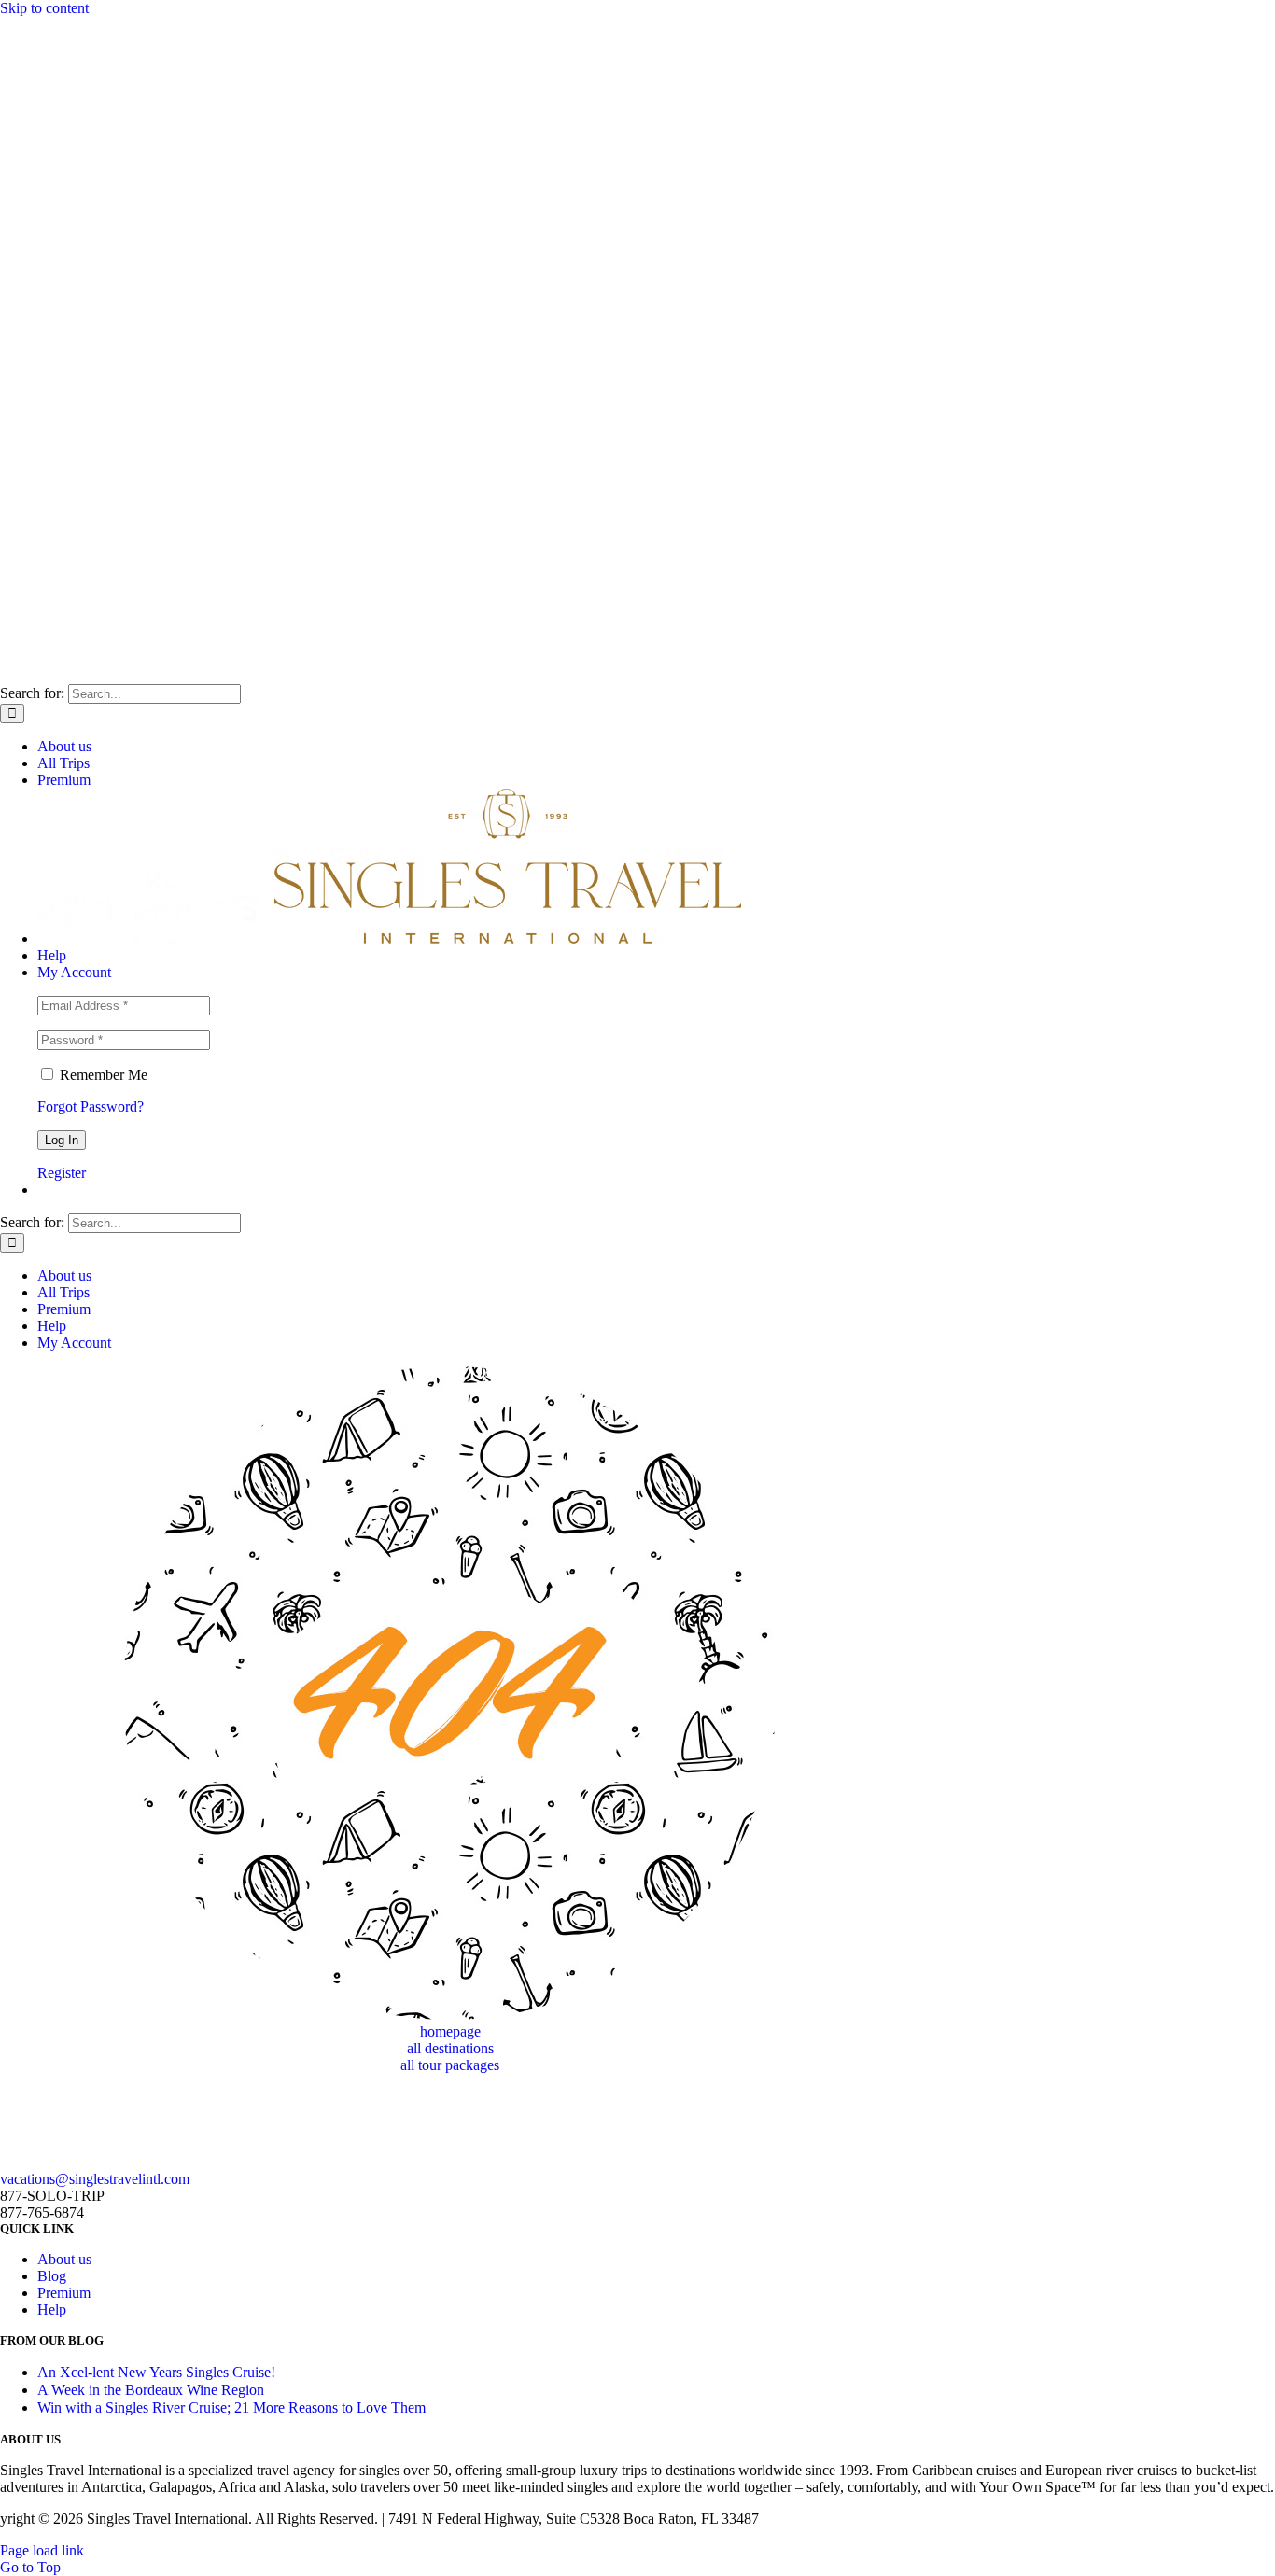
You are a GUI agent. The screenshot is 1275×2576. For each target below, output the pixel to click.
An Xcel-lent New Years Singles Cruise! (156, 2372)
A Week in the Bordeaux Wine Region (151, 2390)
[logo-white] (140, 2162)
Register (62, 1173)
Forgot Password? (91, 1106)
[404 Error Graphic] (450, 2015)
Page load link (42, 2550)
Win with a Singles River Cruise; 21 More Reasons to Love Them (231, 2408)
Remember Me (102, 1075)
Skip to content (44, 8)
